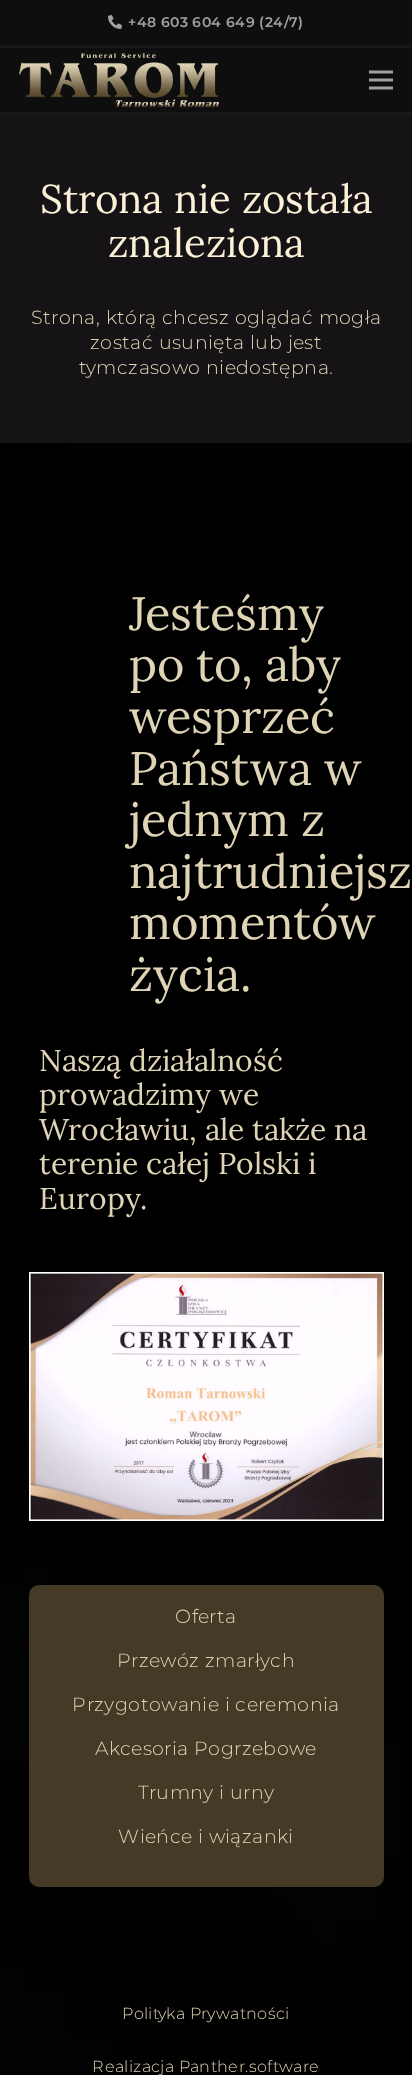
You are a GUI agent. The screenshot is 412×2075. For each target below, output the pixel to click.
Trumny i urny (206, 1792)
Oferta (205, 1616)
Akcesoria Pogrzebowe (206, 1748)
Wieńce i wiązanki (205, 1836)
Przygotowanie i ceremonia (206, 1704)
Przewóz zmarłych (206, 1660)
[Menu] (381, 80)
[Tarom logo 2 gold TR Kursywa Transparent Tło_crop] (119, 80)
